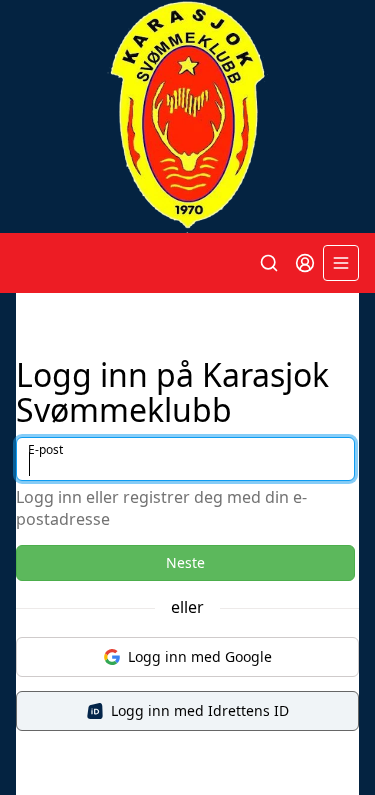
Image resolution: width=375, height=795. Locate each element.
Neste (185, 562)
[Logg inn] (305, 263)
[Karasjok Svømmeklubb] (187, 116)
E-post (45, 449)
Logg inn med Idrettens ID (200, 710)
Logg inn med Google (200, 656)
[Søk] (269, 263)
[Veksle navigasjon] (341, 263)
